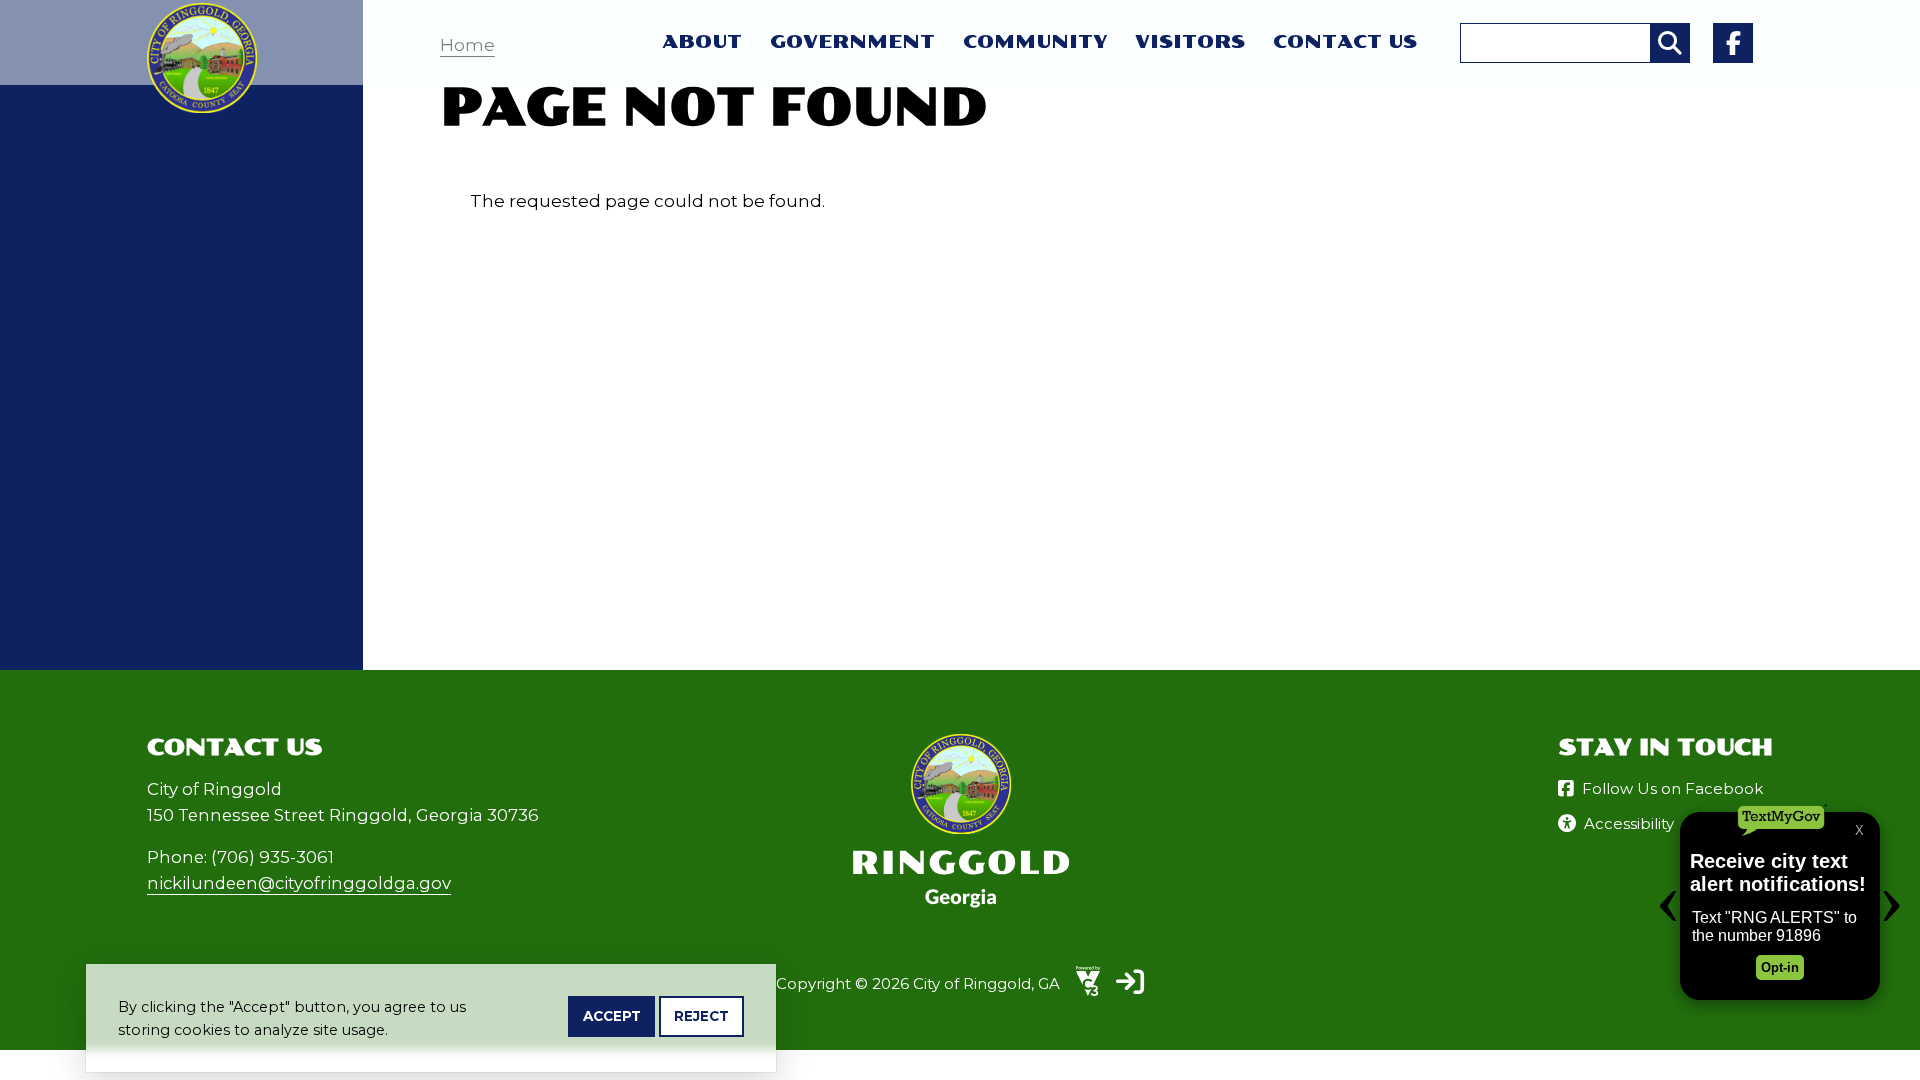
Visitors (1190, 42)
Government (852, 42)
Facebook (1733, 43)
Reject (701, 1016)
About (702, 42)
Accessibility (1629, 823)
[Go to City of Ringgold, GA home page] (202, 16)
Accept (612, 1016)
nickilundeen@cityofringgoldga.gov (299, 883)
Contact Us (1345, 42)
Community (1035, 42)
